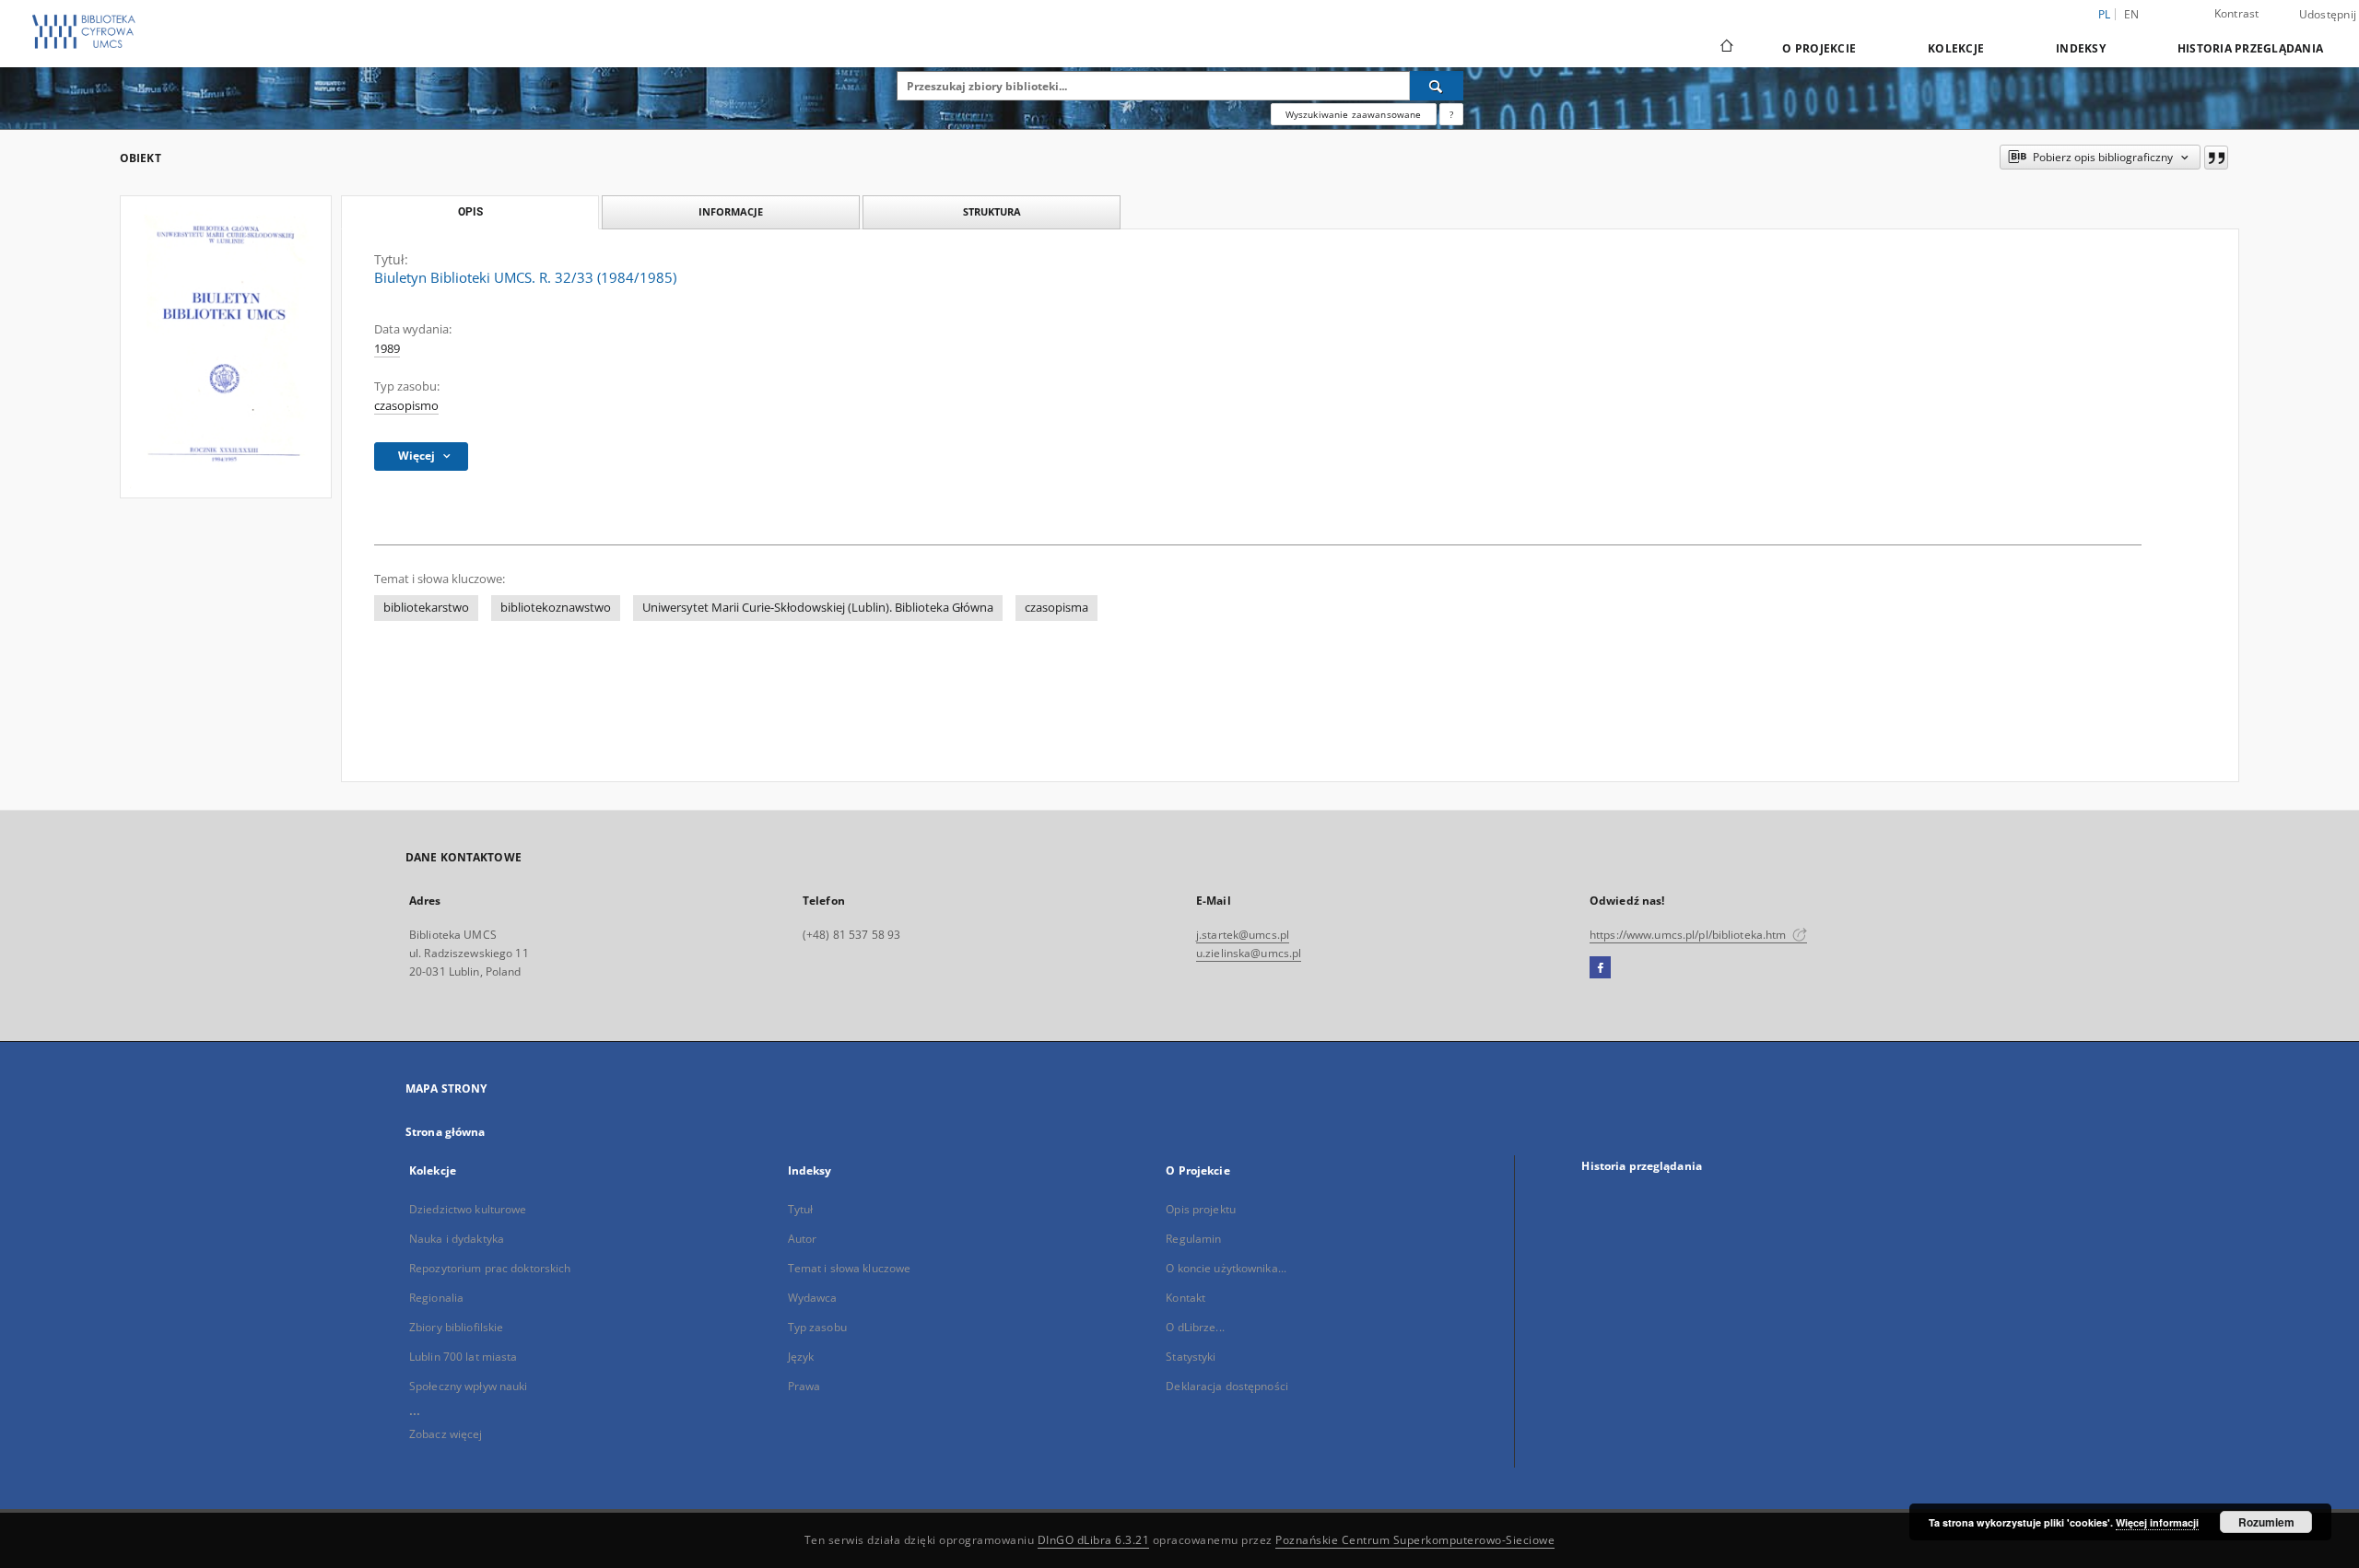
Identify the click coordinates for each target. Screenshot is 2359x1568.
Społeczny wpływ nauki (469, 1386)
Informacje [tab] (731, 211)
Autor (803, 1239)
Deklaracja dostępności (1227, 1386)
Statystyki (1191, 1357)
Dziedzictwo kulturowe (468, 1209)
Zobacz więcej (446, 1434)
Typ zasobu (817, 1327)
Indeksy (2081, 48)
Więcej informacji (2157, 1522)
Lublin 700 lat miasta (464, 1357)
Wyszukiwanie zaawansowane (1354, 114)
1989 (387, 349)
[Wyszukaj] (1437, 86)
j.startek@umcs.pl (1243, 935)
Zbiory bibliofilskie (456, 1327)
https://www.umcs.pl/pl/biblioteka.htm (1690, 935)
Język (801, 1357)
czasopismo (406, 406)
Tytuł (801, 1209)
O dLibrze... (1195, 1327)
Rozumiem (2266, 1522)
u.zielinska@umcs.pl (1249, 953)
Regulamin (1193, 1239)
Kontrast (2237, 13)
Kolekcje (1956, 48)
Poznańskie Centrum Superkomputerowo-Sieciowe (1415, 1540)
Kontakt (1185, 1298)
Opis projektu (1201, 1209)
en (2132, 14)
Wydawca (813, 1298)
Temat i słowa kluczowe (850, 1268)
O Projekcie (1819, 48)
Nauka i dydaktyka (457, 1239)
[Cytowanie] (2216, 158)
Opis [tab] (470, 212)
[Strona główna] (1725, 48)
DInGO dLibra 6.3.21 (1094, 1540)
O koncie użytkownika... (1226, 1268)
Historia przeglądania (2250, 48)
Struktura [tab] (992, 211)
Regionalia (436, 1298)
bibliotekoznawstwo (556, 608)
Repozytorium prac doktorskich (490, 1268)
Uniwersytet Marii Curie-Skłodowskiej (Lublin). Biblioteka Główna (818, 608)
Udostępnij (2328, 15)
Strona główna (446, 1132)
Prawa (804, 1386)
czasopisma (1056, 608)
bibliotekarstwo (426, 608)
